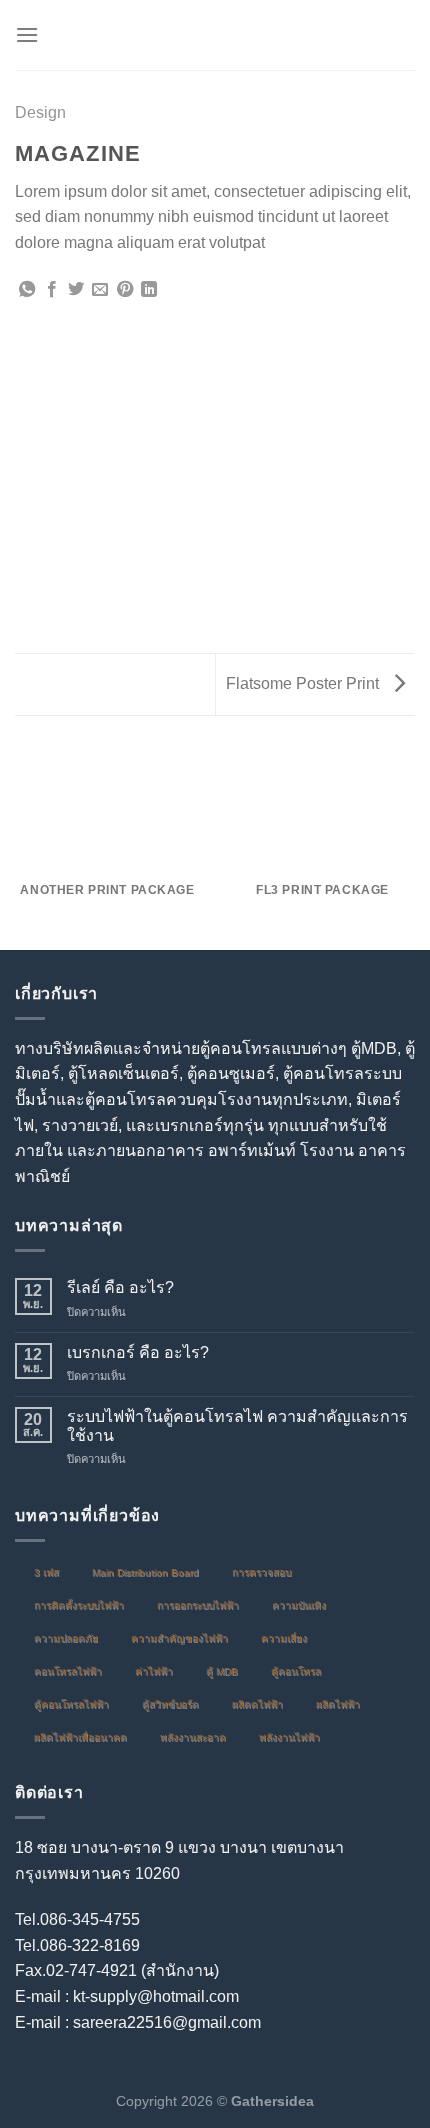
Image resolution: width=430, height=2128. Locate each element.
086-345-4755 (90, 1919)
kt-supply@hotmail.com (156, 1996)
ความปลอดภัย (66, 1638)
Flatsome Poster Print (304, 683)
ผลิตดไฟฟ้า (257, 1704)
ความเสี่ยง (284, 1638)
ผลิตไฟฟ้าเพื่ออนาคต (80, 1737)
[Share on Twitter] (76, 290)
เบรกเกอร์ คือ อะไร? (138, 1352)
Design (40, 112)
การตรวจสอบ (261, 1572)
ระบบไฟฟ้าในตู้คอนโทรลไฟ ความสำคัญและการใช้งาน (237, 1426)
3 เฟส (46, 1572)
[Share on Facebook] (52, 290)
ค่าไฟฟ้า (154, 1671)
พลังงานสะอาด (193, 1737)
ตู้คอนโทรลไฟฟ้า (71, 1704)
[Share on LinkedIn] (149, 290)
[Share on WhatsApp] (27, 290)
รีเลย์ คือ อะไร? (120, 1287)
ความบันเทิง (299, 1605)
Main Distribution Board (145, 1572)
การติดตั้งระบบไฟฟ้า (79, 1605)
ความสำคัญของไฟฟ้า (179, 1638)
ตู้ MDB (222, 1671)
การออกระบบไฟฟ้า (198, 1605)
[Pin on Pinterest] (125, 290)
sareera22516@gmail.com (167, 2022)
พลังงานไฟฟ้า (289, 1737)
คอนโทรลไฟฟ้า (68, 1671)
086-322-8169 (90, 1945)
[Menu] (27, 34)
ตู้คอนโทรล (296, 1671)
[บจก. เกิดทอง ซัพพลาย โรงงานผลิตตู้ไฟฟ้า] (215, 35)
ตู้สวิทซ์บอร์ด (170, 1704)
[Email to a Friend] (100, 290)
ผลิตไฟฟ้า (338, 1704)
